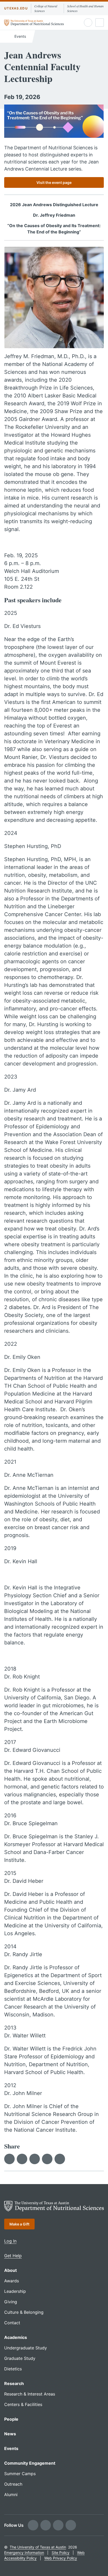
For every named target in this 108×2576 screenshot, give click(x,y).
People (11, 2419)
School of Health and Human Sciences (85, 8)
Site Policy (61, 2553)
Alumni (11, 2495)
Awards (12, 2281)
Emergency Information (24, 2553)
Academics (16, 2337)
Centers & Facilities (23, 2404)
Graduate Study (20, 2358)
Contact (12, 2323)
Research (14, 2383)
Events (20, 36)
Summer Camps (20, 2474)
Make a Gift (19, 2224)
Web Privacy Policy (61, 2558)
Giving (11, 2302)
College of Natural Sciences (46, 8)
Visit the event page (54, 182)
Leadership (15, 2291)
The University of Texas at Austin (38, 2547)
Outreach (13, 2484)
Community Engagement (30, 2463)
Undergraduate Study (26, 2348)
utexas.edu (16, 8)
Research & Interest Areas (30, 2394)
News (10, 2434)
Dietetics (13, 2369)
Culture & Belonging (24, 2312)
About (10, 2270)
